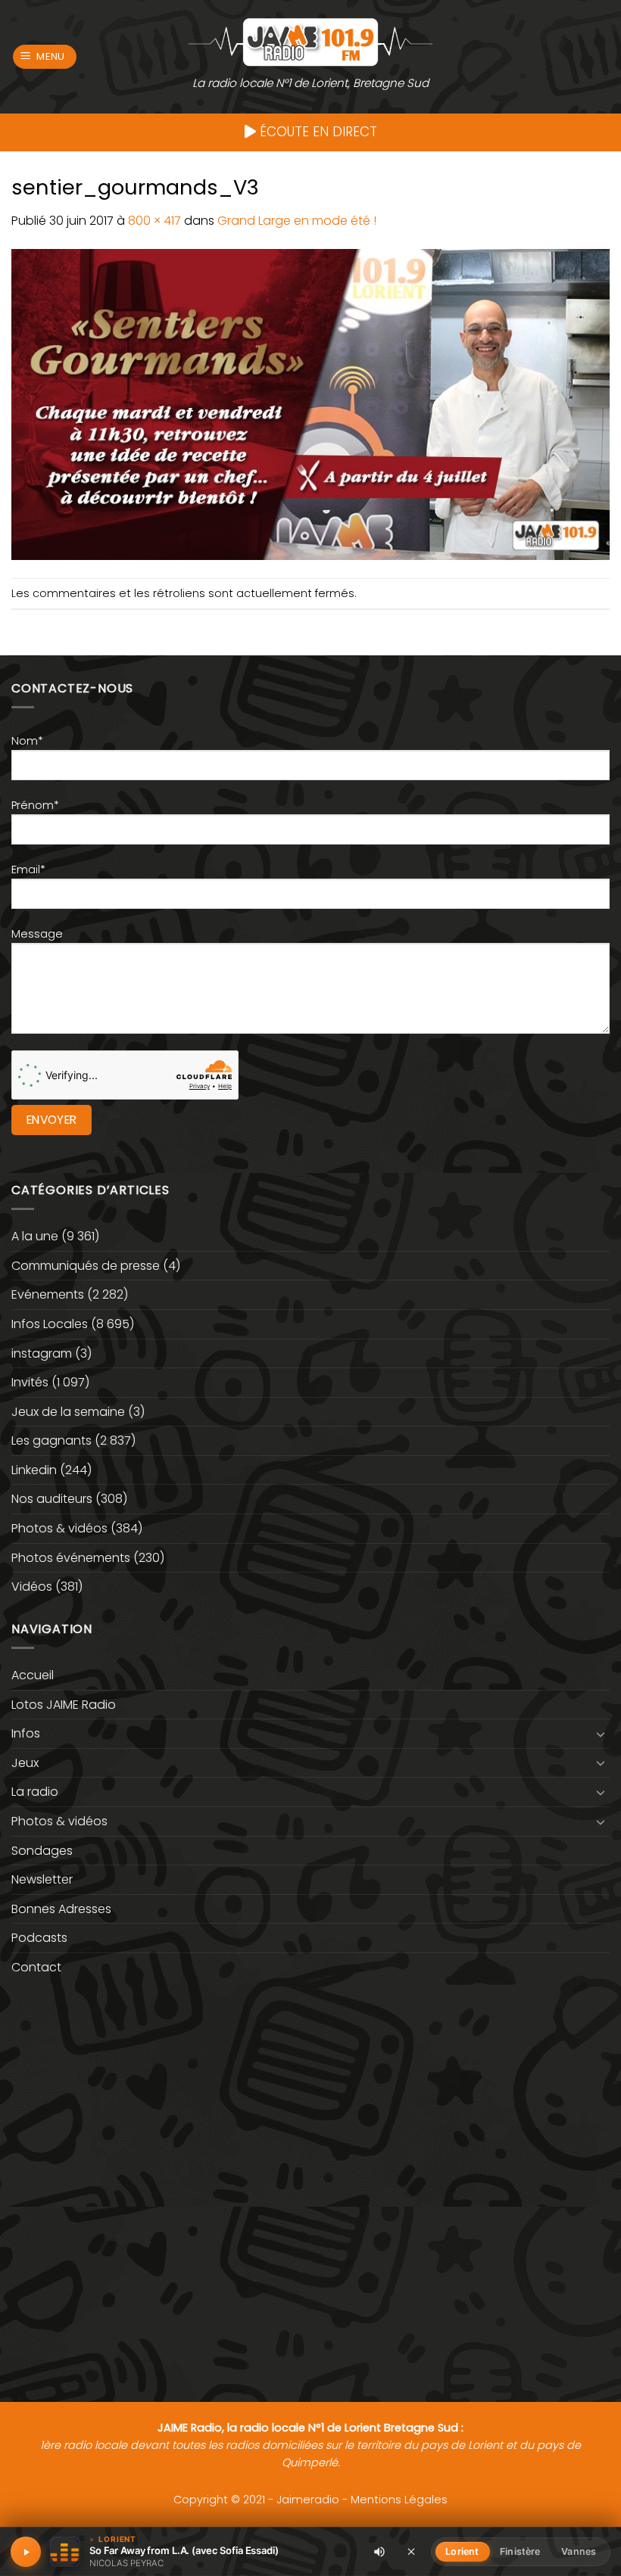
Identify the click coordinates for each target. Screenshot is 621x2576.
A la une (35, 1236)
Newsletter (42, 1879)
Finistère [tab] (520, 2551)
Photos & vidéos (59, 1528)
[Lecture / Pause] (26, 2552)
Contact (36, 1967)
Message (37, 934)
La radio (35, 1792)
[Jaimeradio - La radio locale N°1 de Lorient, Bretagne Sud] (310, 41)
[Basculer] (601, 1734)
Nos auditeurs (52, 1499)
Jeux (25, 1763)
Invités (30, 1382)
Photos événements (71, 1558)
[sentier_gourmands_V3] (310, 404)
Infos (26, 1733)
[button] (45, 57)
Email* (28, 870)
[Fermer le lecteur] (411, 2551)
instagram (42, 1353)
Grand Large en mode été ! (297, 221)
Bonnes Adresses (61, 1909)
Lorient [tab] (462, 2551)
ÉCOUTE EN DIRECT (317, 132)
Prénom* (35, 805)
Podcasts (39, 1938)
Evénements (48, 1294)
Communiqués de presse (86, 1266)
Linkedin (34, 1470)
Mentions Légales (399, 2500)
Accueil (33, 1675)
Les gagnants (51, 1440)
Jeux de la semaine (68, 1412)
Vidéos (32, 1587)
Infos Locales (50, 1324)
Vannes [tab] (579, 2551)
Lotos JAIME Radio (64, 1705)
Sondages (42, 1851)
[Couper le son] (379, 2552)
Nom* (27, 741)
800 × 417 (154, 221)
